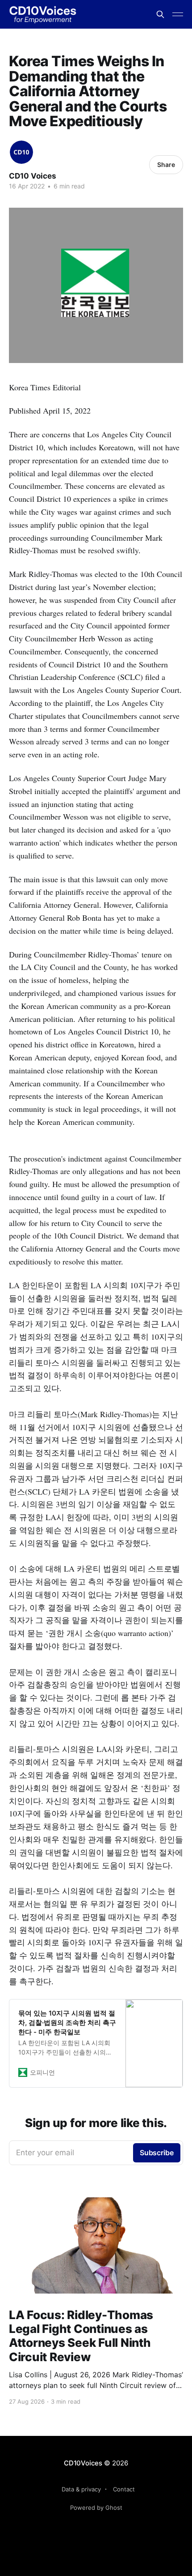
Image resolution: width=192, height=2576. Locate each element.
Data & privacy (81, 2489)
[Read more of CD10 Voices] (21, 152)
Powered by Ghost (96, 2508)
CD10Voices (83, 2463)
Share (166, 164)
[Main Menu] (178, 14)
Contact (124, 2489)
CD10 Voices (33, 176)
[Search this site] (160, 14)
